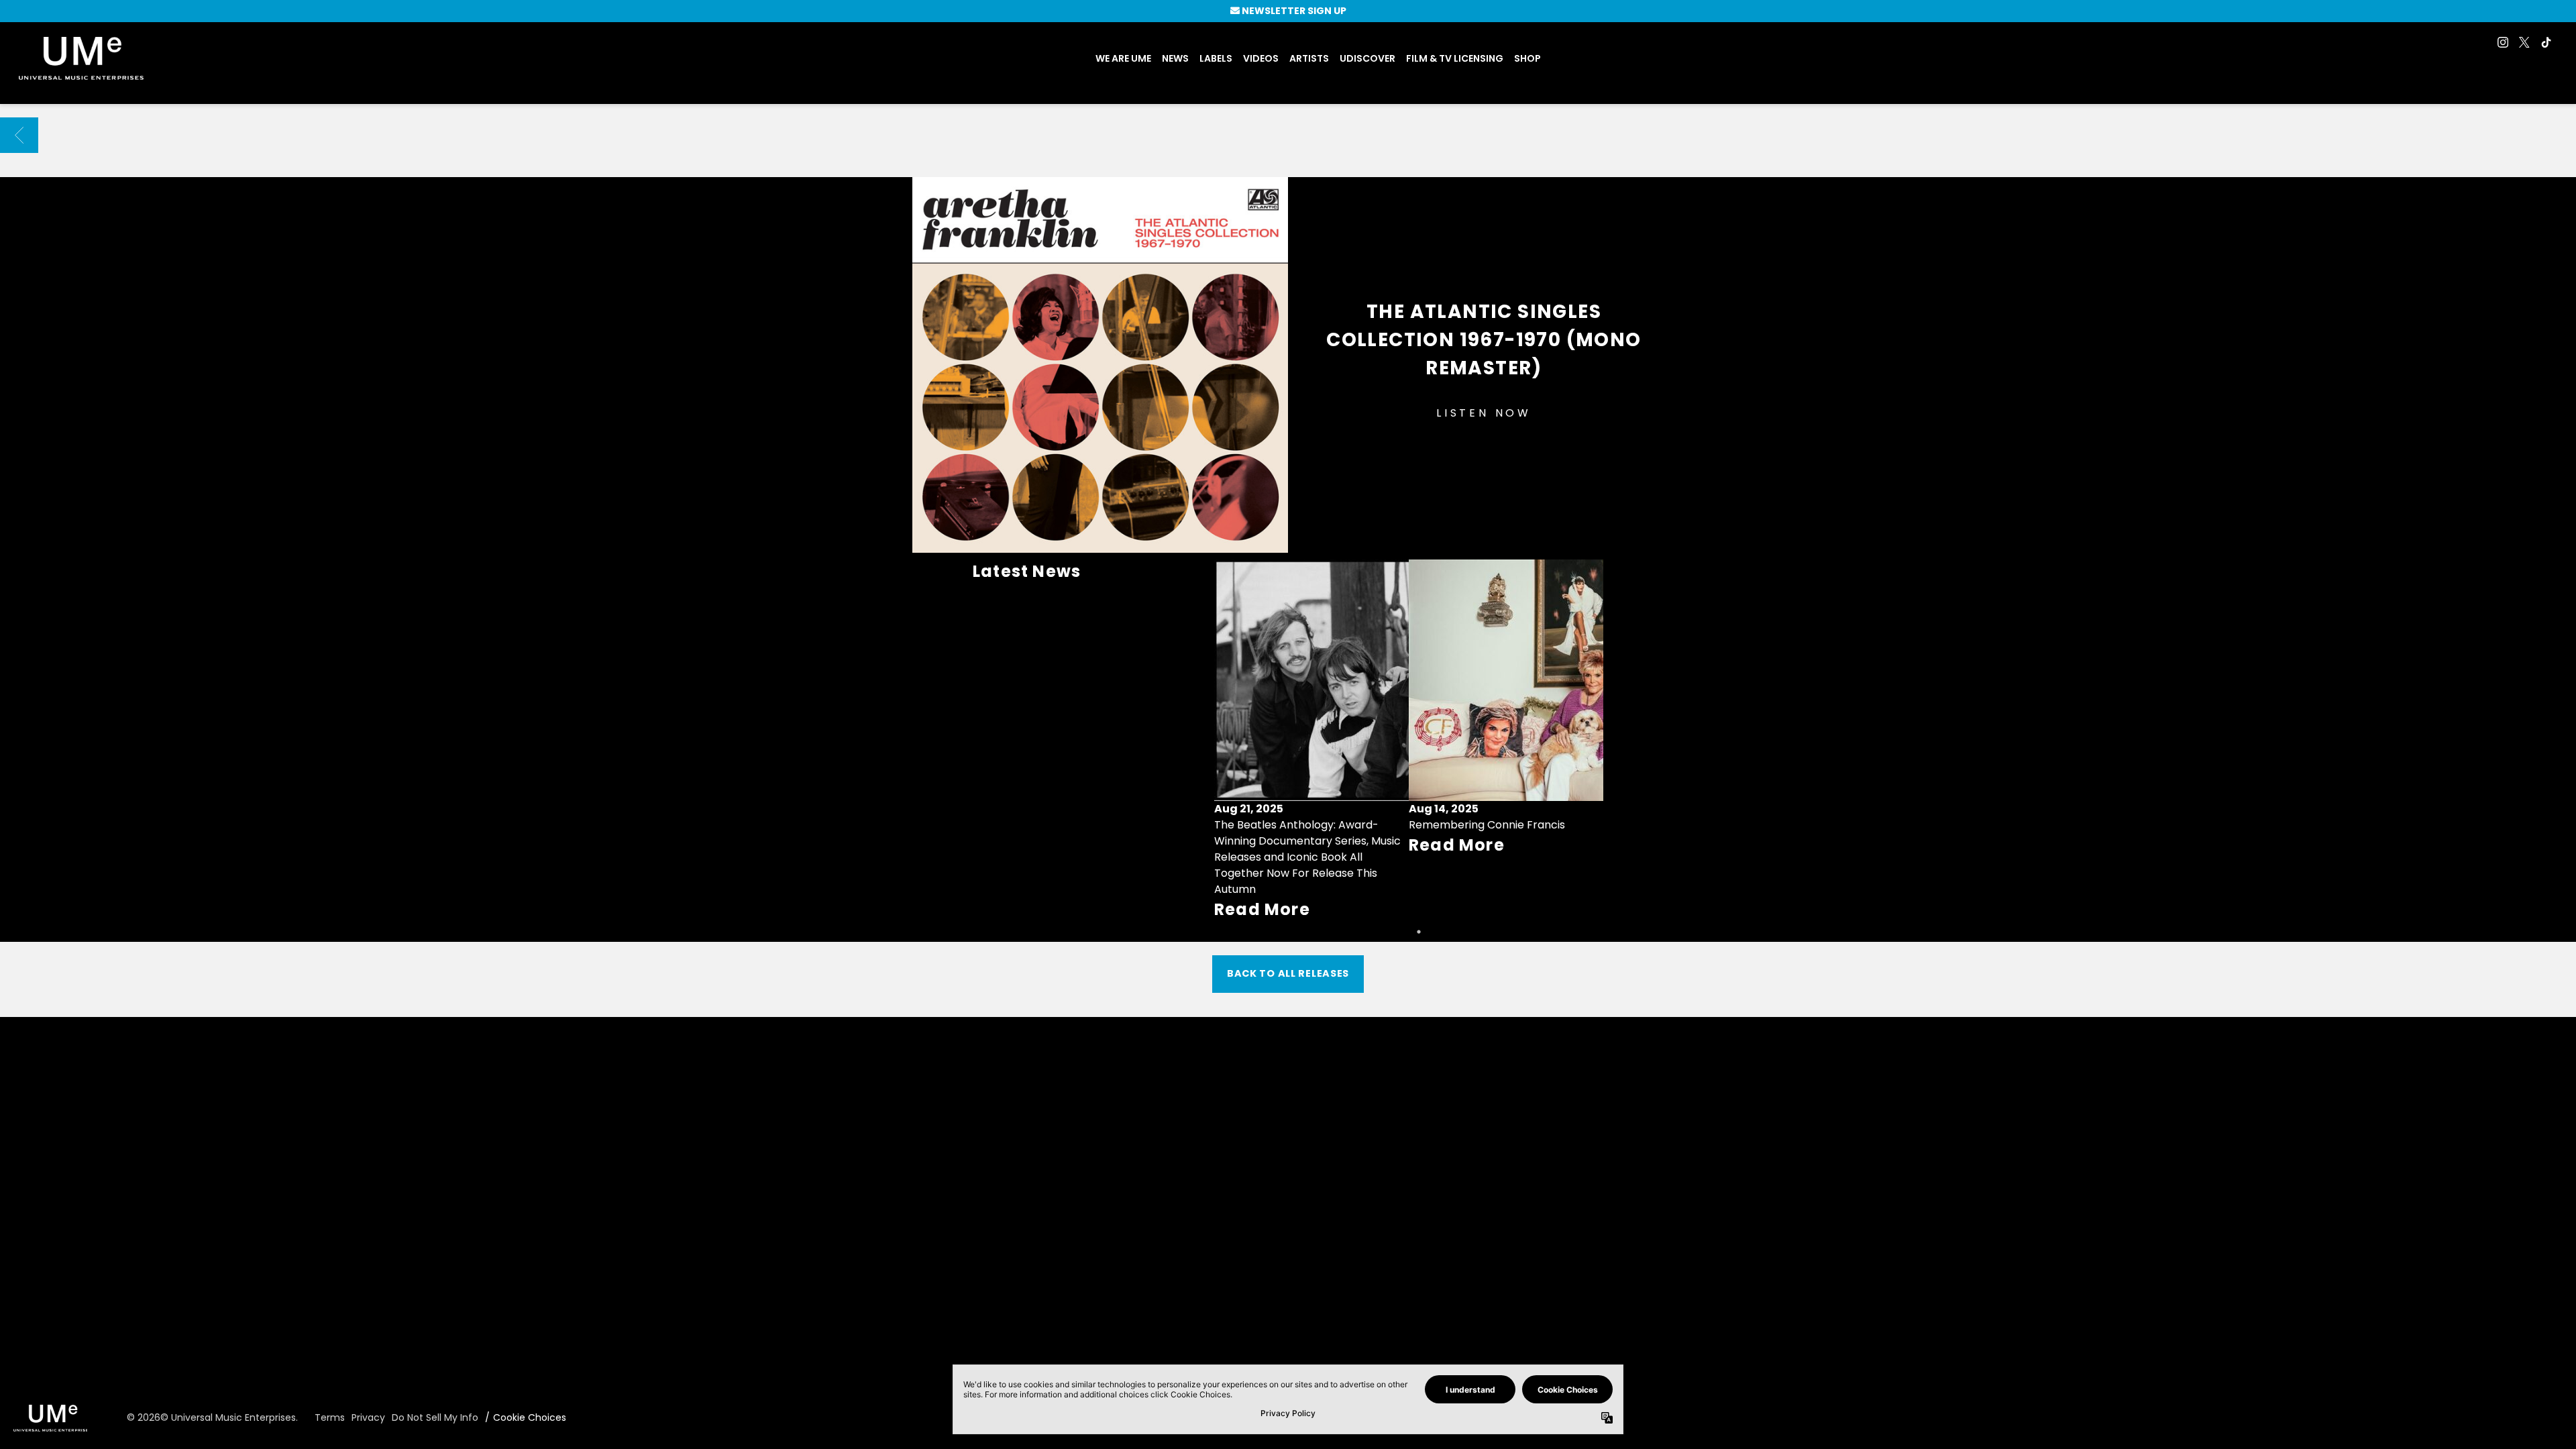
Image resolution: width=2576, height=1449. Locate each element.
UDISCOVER (1367, 58)
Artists (1309, 58)
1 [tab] (1399, 932)
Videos (1261, 58)
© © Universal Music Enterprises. (212, 1417)
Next (1587, 741)
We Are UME (1123, 58)
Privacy (368, 1417)
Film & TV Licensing (1455, 58)
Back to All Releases (1288, 973)
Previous (1230, 741)
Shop (1527, 58)
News (1175, 58)
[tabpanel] (1311, 741)
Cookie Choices (530, 1417)
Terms (330, 1417)
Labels (1216, 58)
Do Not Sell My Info (435, 1417)
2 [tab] (1419, 932)
